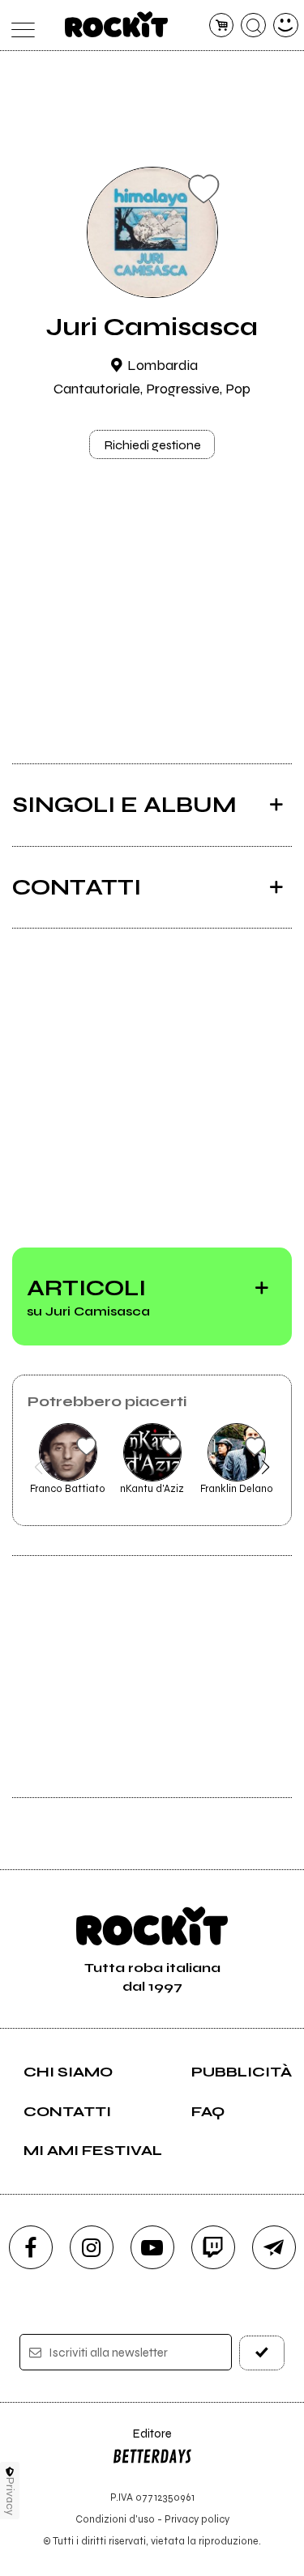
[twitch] (213, 2247)
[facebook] (31, 2247)
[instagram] (92, 2247)
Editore (142, 2441)
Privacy (10, 2496)
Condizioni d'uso (115, 2519)
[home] (116, 24)
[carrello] (222, 26)
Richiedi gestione (152, 445)
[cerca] (253, 26)
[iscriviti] (262, 2353)
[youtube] (152, 2247)
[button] (39, 1467)
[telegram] (274, 2247)
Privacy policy (197, 2519)
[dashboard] (286, 26)
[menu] (19, 26)
